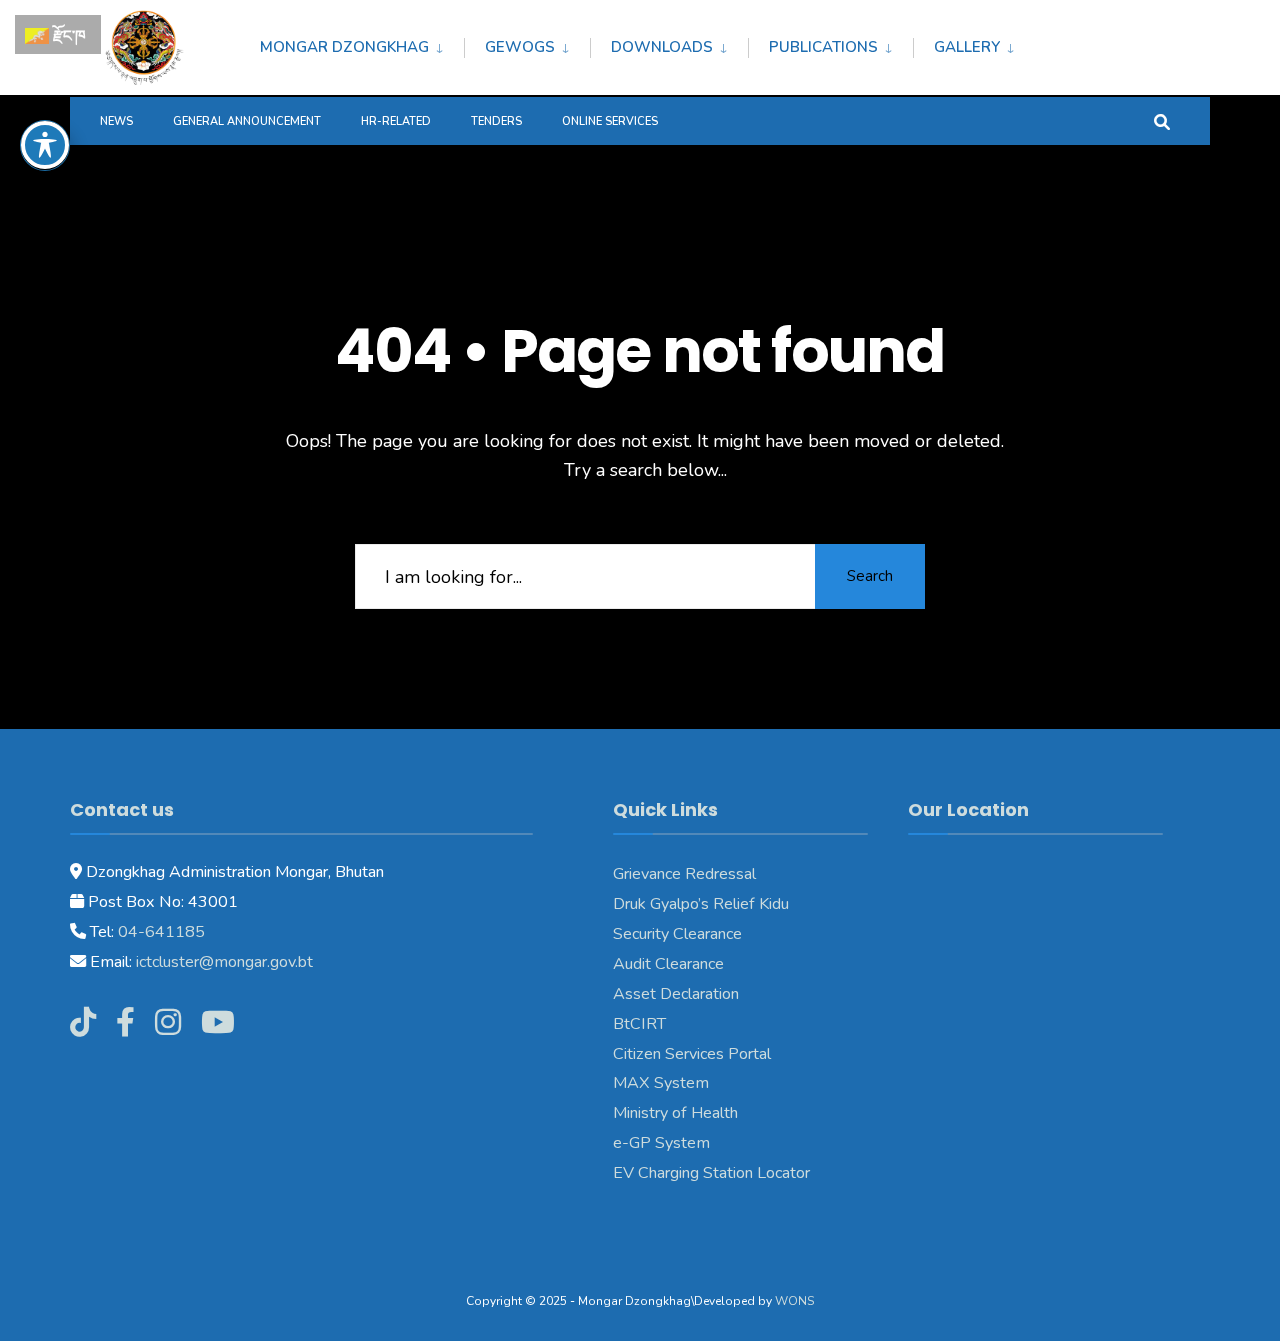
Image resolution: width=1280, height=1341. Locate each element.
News (116, 121)
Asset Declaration (676, 994)
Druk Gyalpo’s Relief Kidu (701, 904)
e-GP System (661, 1143)
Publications (823, 47)
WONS (794, 1301)
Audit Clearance (668, 964)
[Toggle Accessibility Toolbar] (45, 145)
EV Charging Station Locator (711, 1173)
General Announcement (247, 121)
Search (870, 576)
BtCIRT (639, 1024)
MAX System (661, 1083)
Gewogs (520, 47)
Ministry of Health (675, 1113)
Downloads (662, 47)
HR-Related (396, 121)
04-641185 (161, 932)
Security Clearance (677, 934)
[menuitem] (362, 44)
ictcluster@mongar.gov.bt (224, 962)
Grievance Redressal (684, 874)
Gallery (967, 47)
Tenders (496, 121)
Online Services (610, 121)
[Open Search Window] (1162, 120)
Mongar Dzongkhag (344, 47)
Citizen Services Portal (692, 1054)
